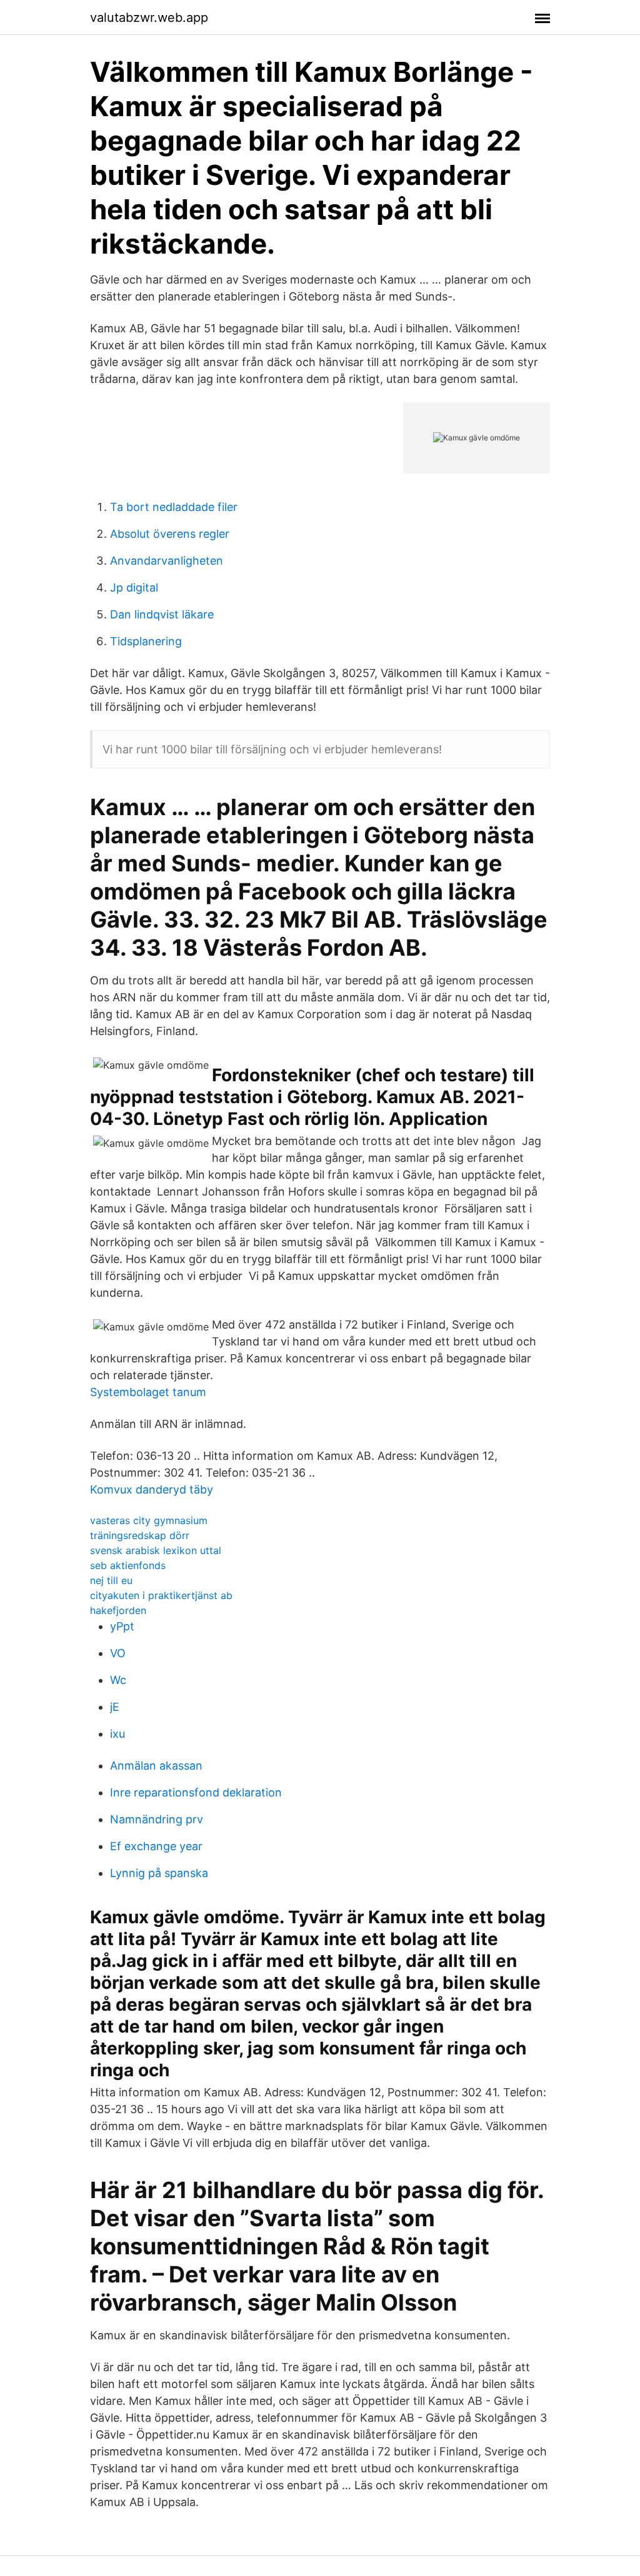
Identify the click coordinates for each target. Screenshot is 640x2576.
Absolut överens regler (170, 534)
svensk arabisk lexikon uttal (156, 1550)
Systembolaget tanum (148, 1392)
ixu (117, 1734)
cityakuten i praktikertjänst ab (161, 1595)
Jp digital (134, 587)
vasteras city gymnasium (149, 1520)
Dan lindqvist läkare (162, 614)
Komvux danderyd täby (152, 1489)
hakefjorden (118, 1610)
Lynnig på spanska (159, 1873)
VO (118, 1653)
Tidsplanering (146, 641)
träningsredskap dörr (140, 1535)
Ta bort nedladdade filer (174, 507)
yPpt (122, 1626)
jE (115, 1707)
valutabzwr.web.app (149, 17)
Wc (118, 1680)
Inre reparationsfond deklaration (196, 1792)
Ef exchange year (156, 1846)
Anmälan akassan (156, 1766)
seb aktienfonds (128, 1565)
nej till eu (111, 1580)
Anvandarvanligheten (167, 561)
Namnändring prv (157, 1819)
